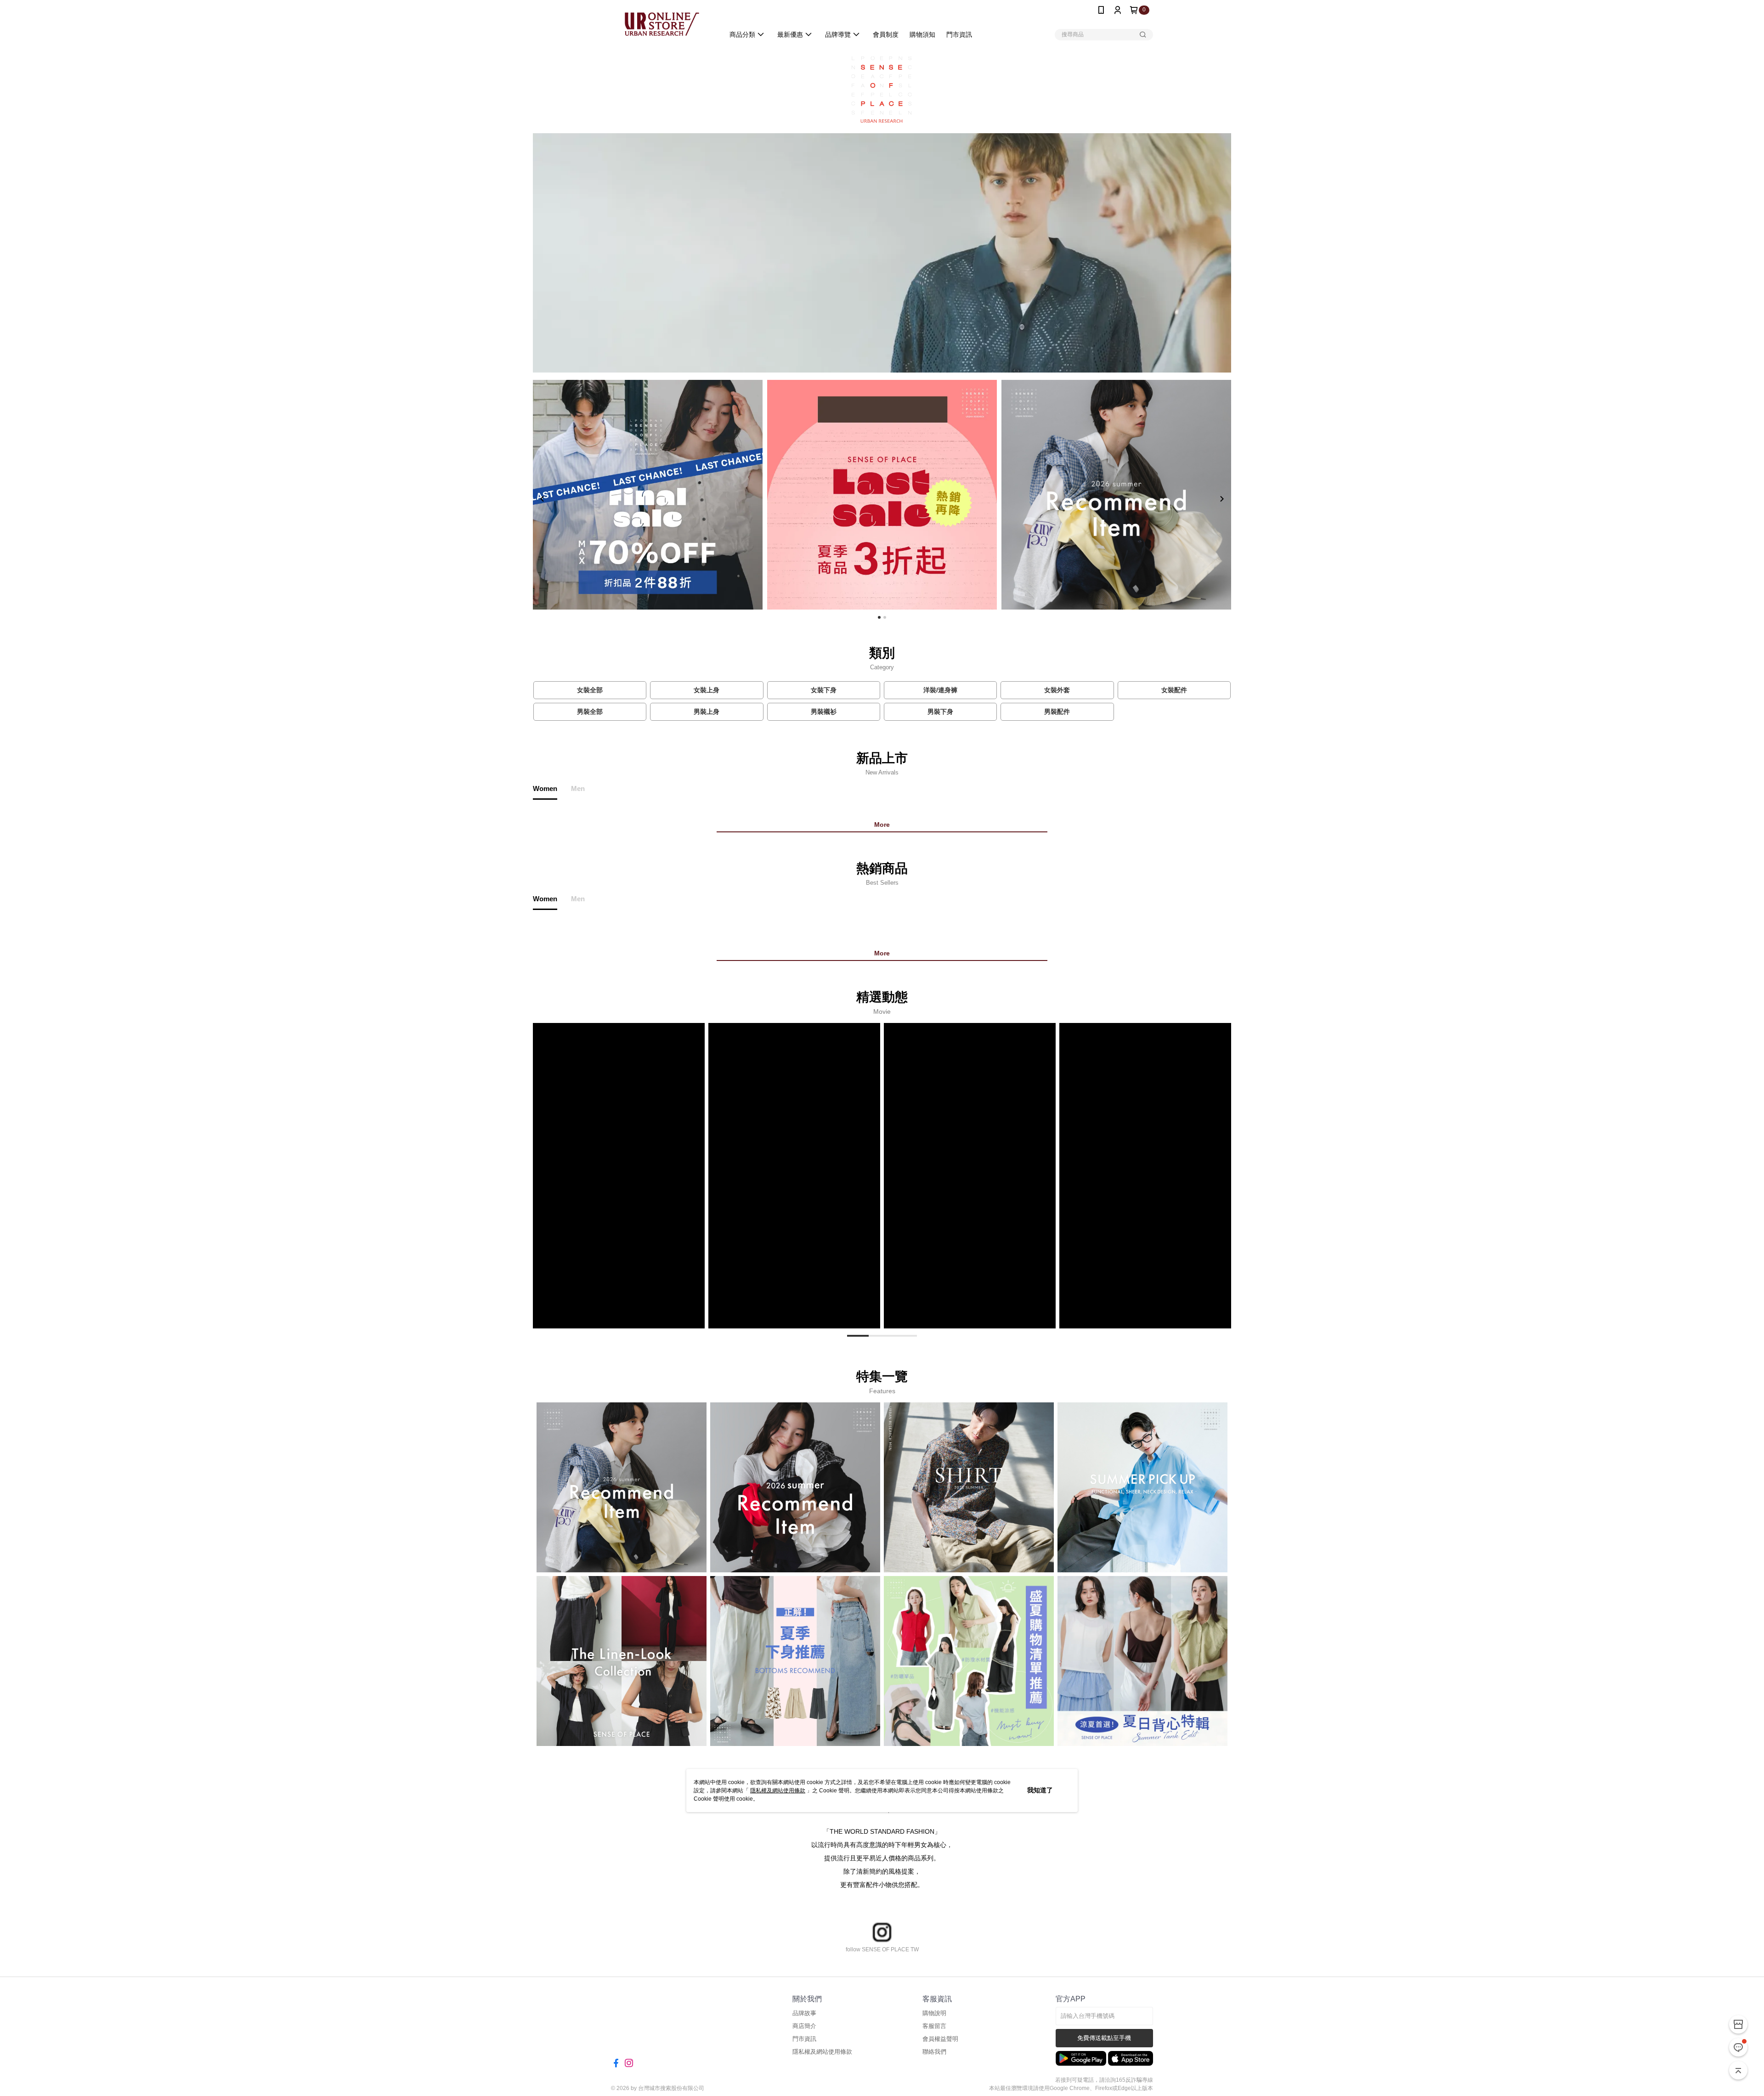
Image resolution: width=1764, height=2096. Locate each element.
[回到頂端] (1738, 2070)
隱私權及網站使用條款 (778, 1791)
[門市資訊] (1738, 2024)
